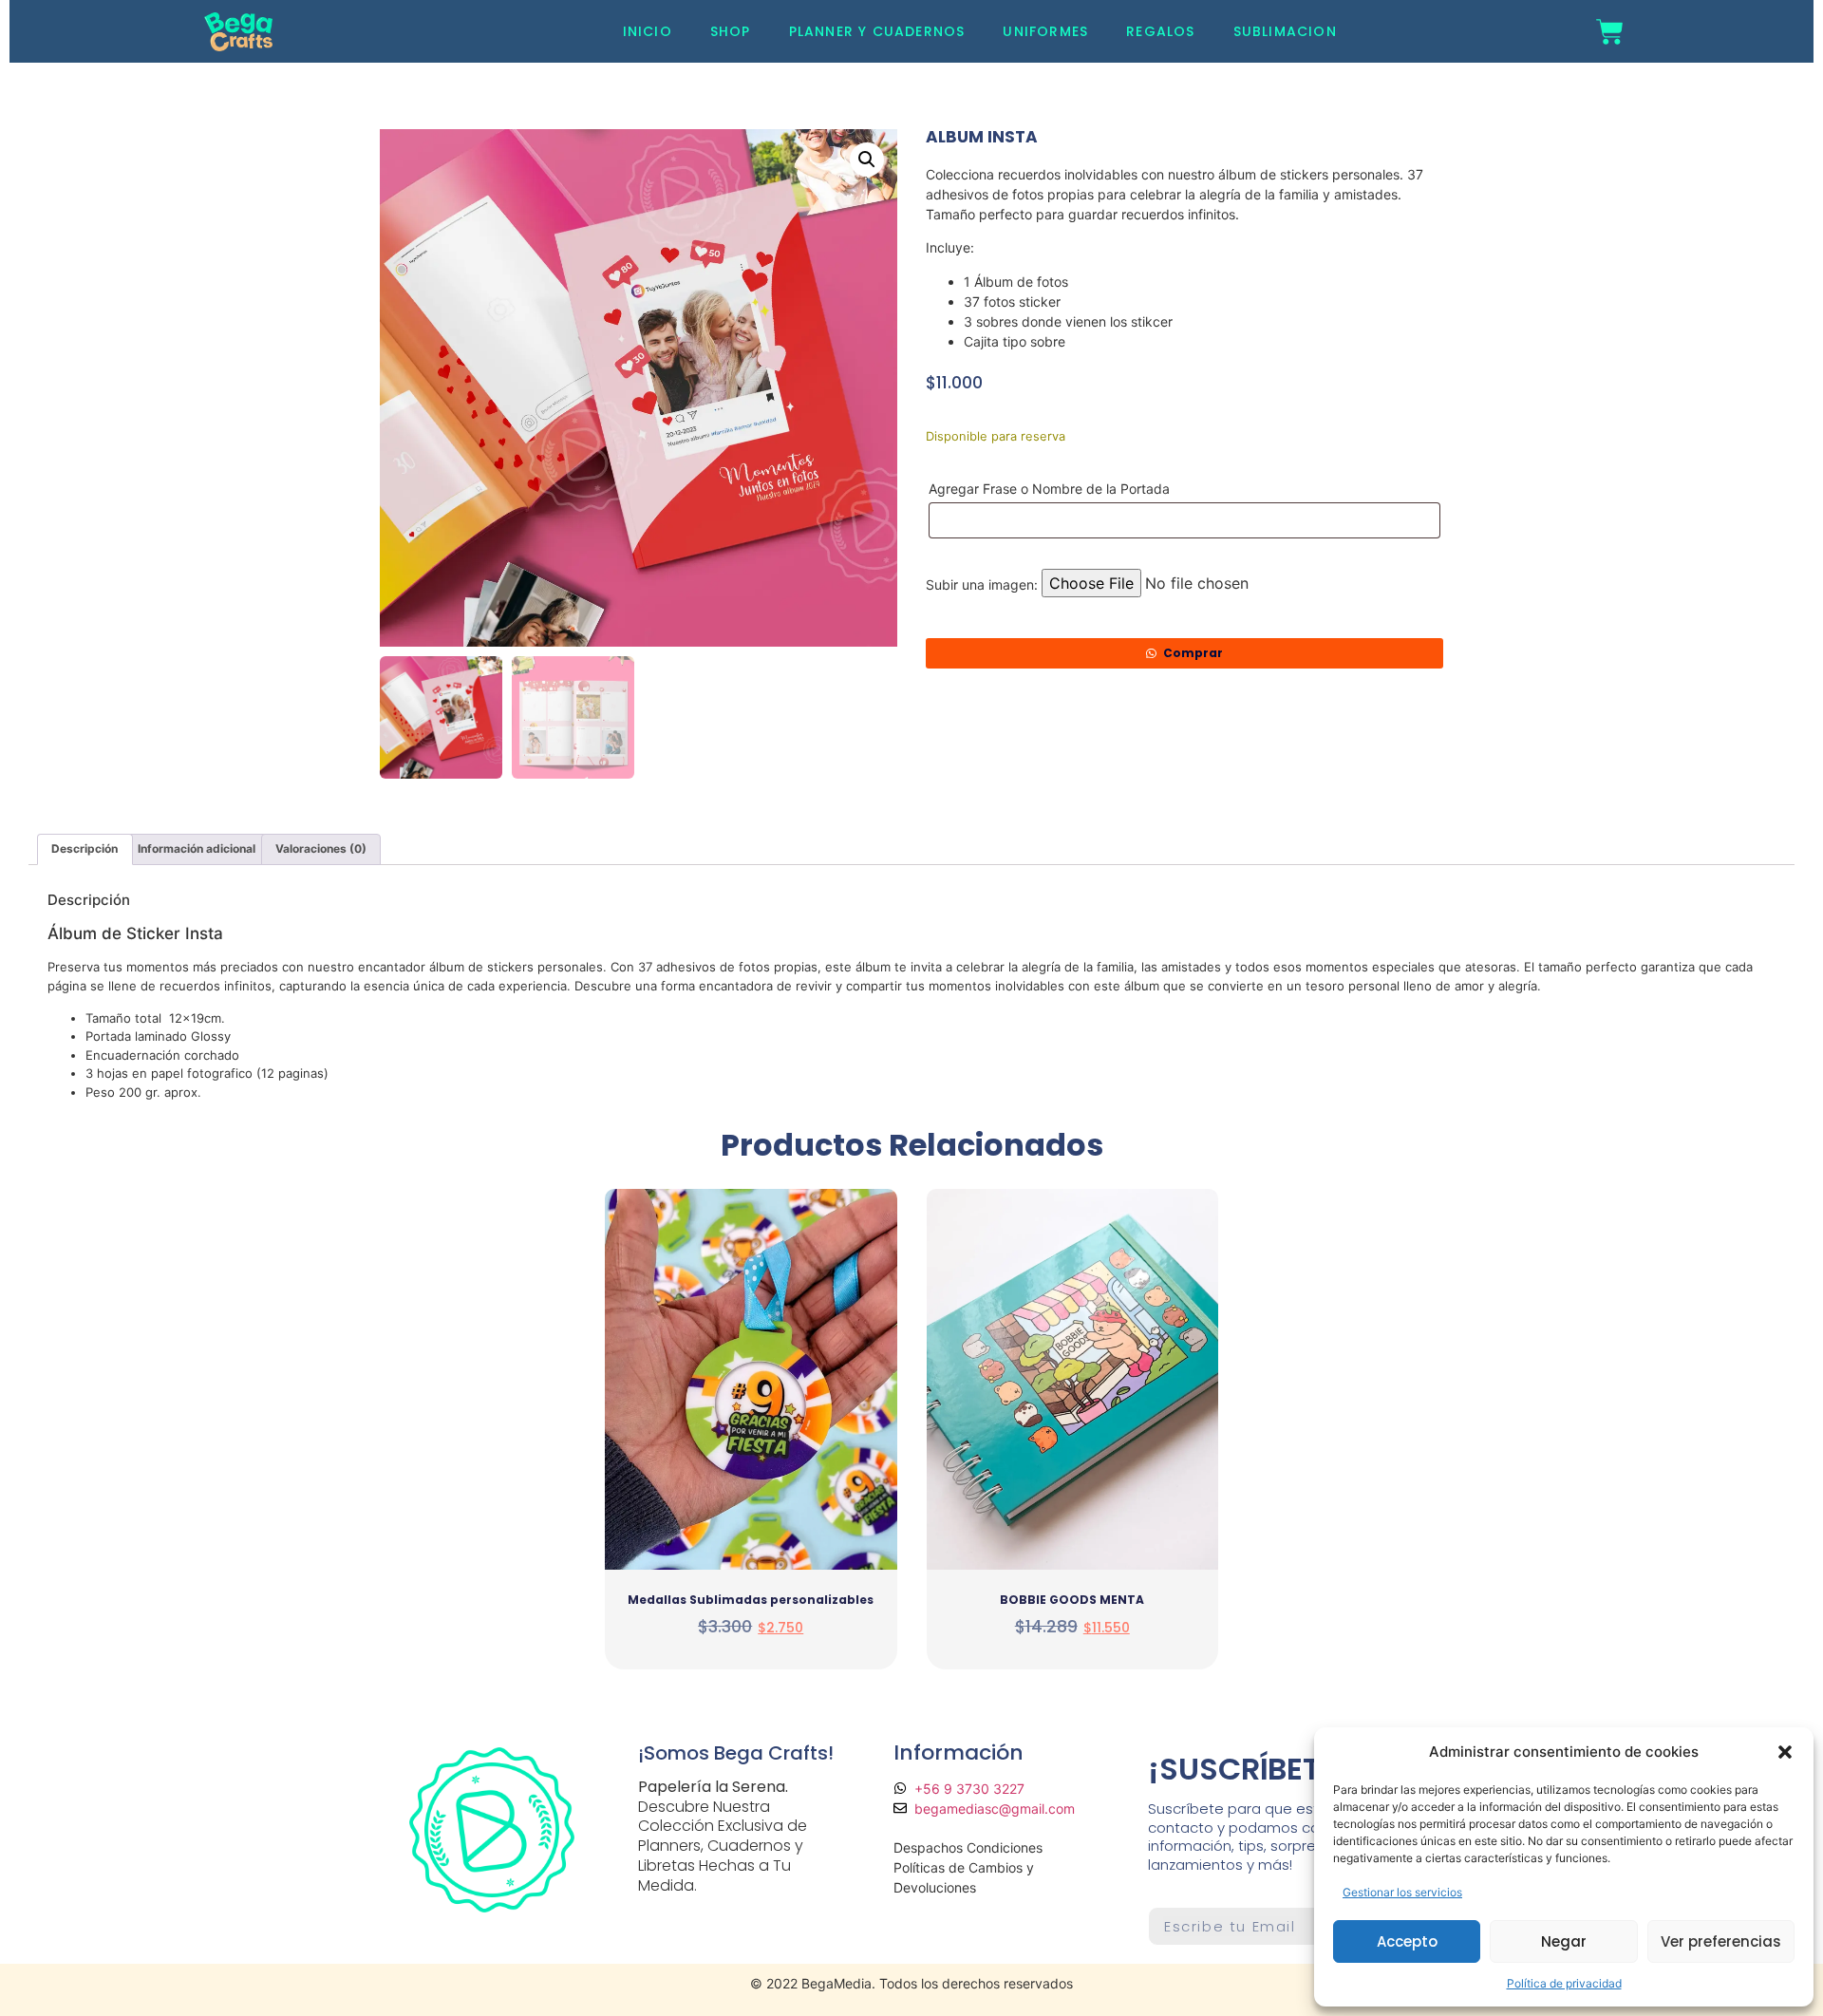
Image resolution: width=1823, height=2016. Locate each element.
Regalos (1160, 31)
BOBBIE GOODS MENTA (1072, 1600)
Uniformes (1045, 31)
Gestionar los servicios (1402, 1892)
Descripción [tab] (85, 848)
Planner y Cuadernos (877, 31)
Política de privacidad (1564, 1983)
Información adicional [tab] (197, 848)
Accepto (1407, 1941)
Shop (731, 31)
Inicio (648, 31)
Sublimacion (1285, 31)
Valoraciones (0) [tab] (321, 848)
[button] (1785, 1752)
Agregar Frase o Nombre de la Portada (1051, 489)
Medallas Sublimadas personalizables (751, 1600)
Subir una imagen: (982, 585)
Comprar (1193, 653)
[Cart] (1610, 32)
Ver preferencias (1721, 1941)
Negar (1564, 1941)
